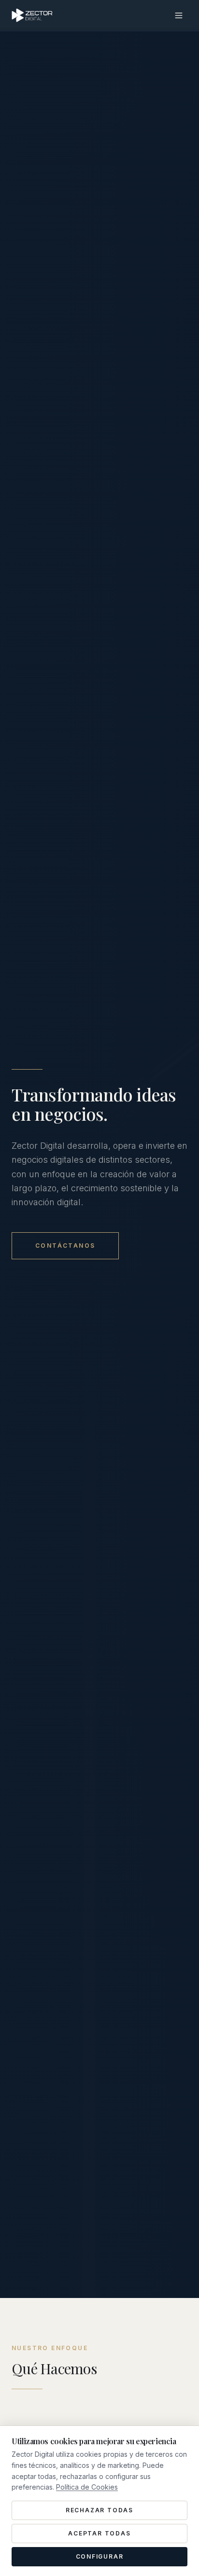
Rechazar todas (99, 2510)
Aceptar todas (99, 2533)
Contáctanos (65, 1246)
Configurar (100, 2556)
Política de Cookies (87, 2487)
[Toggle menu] (179, 15)
